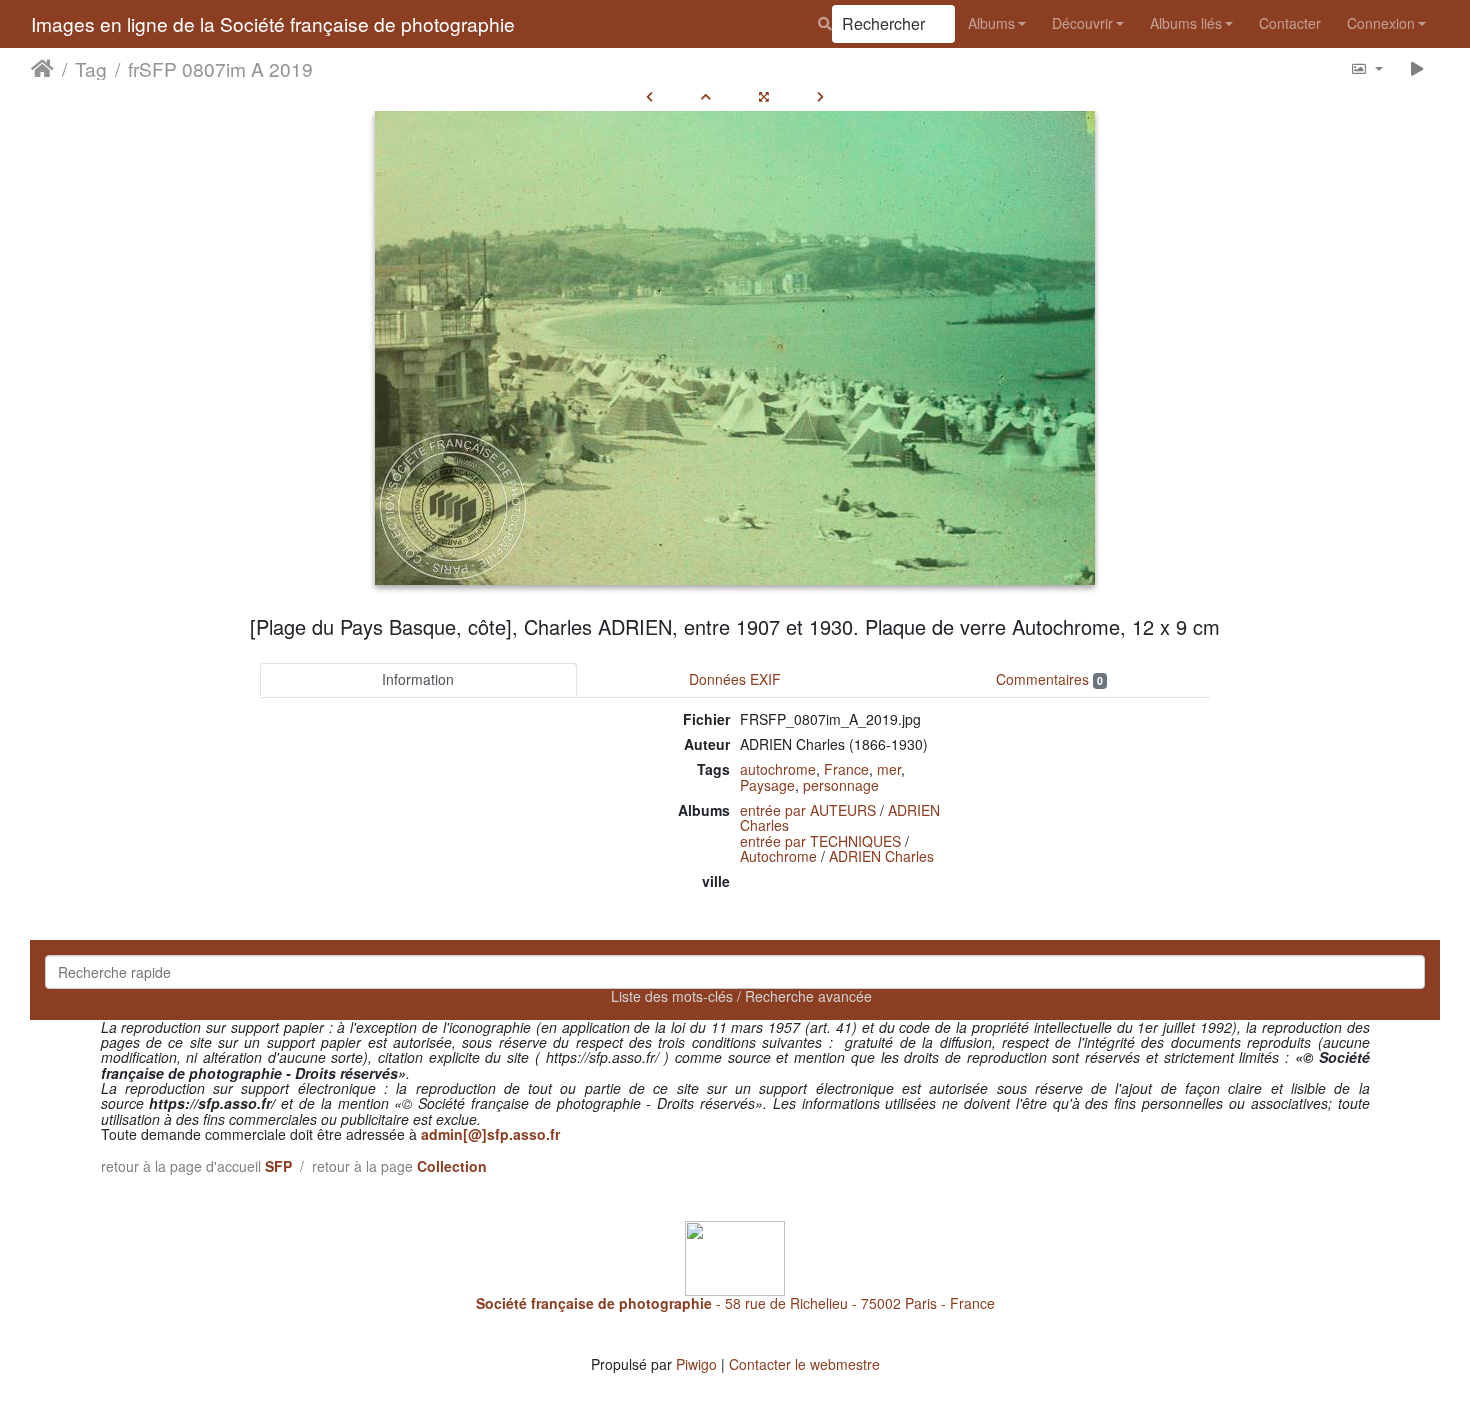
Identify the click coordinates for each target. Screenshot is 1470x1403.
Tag (91, 69)
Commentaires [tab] (1049, 679)
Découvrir (1082, 23)
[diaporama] (1417, 68)
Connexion (1381, 23)
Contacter (1290, 23)
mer (889, 769)
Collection (452, 1166)
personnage (841, 785)
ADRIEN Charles (881, 856)
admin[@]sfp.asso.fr (490, 1134)
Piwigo (696, 1364)
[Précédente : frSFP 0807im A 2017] (649, 96)
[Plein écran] (764, 96)
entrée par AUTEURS (808, 810)
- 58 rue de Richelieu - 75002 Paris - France (735, 1303)
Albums (991, 23)
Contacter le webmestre (804, 1364)
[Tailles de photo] (1366, 68)
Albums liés (1186, 23)
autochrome (778, 769)
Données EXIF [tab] (735, 679)
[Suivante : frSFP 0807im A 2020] (820, 96)
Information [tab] (418, 679)
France (846, 769)
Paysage (767, 785)
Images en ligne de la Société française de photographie (273, 23)
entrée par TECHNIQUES (820, 841)
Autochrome (778, 856)
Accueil (42, 69)
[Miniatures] (706, 96)
